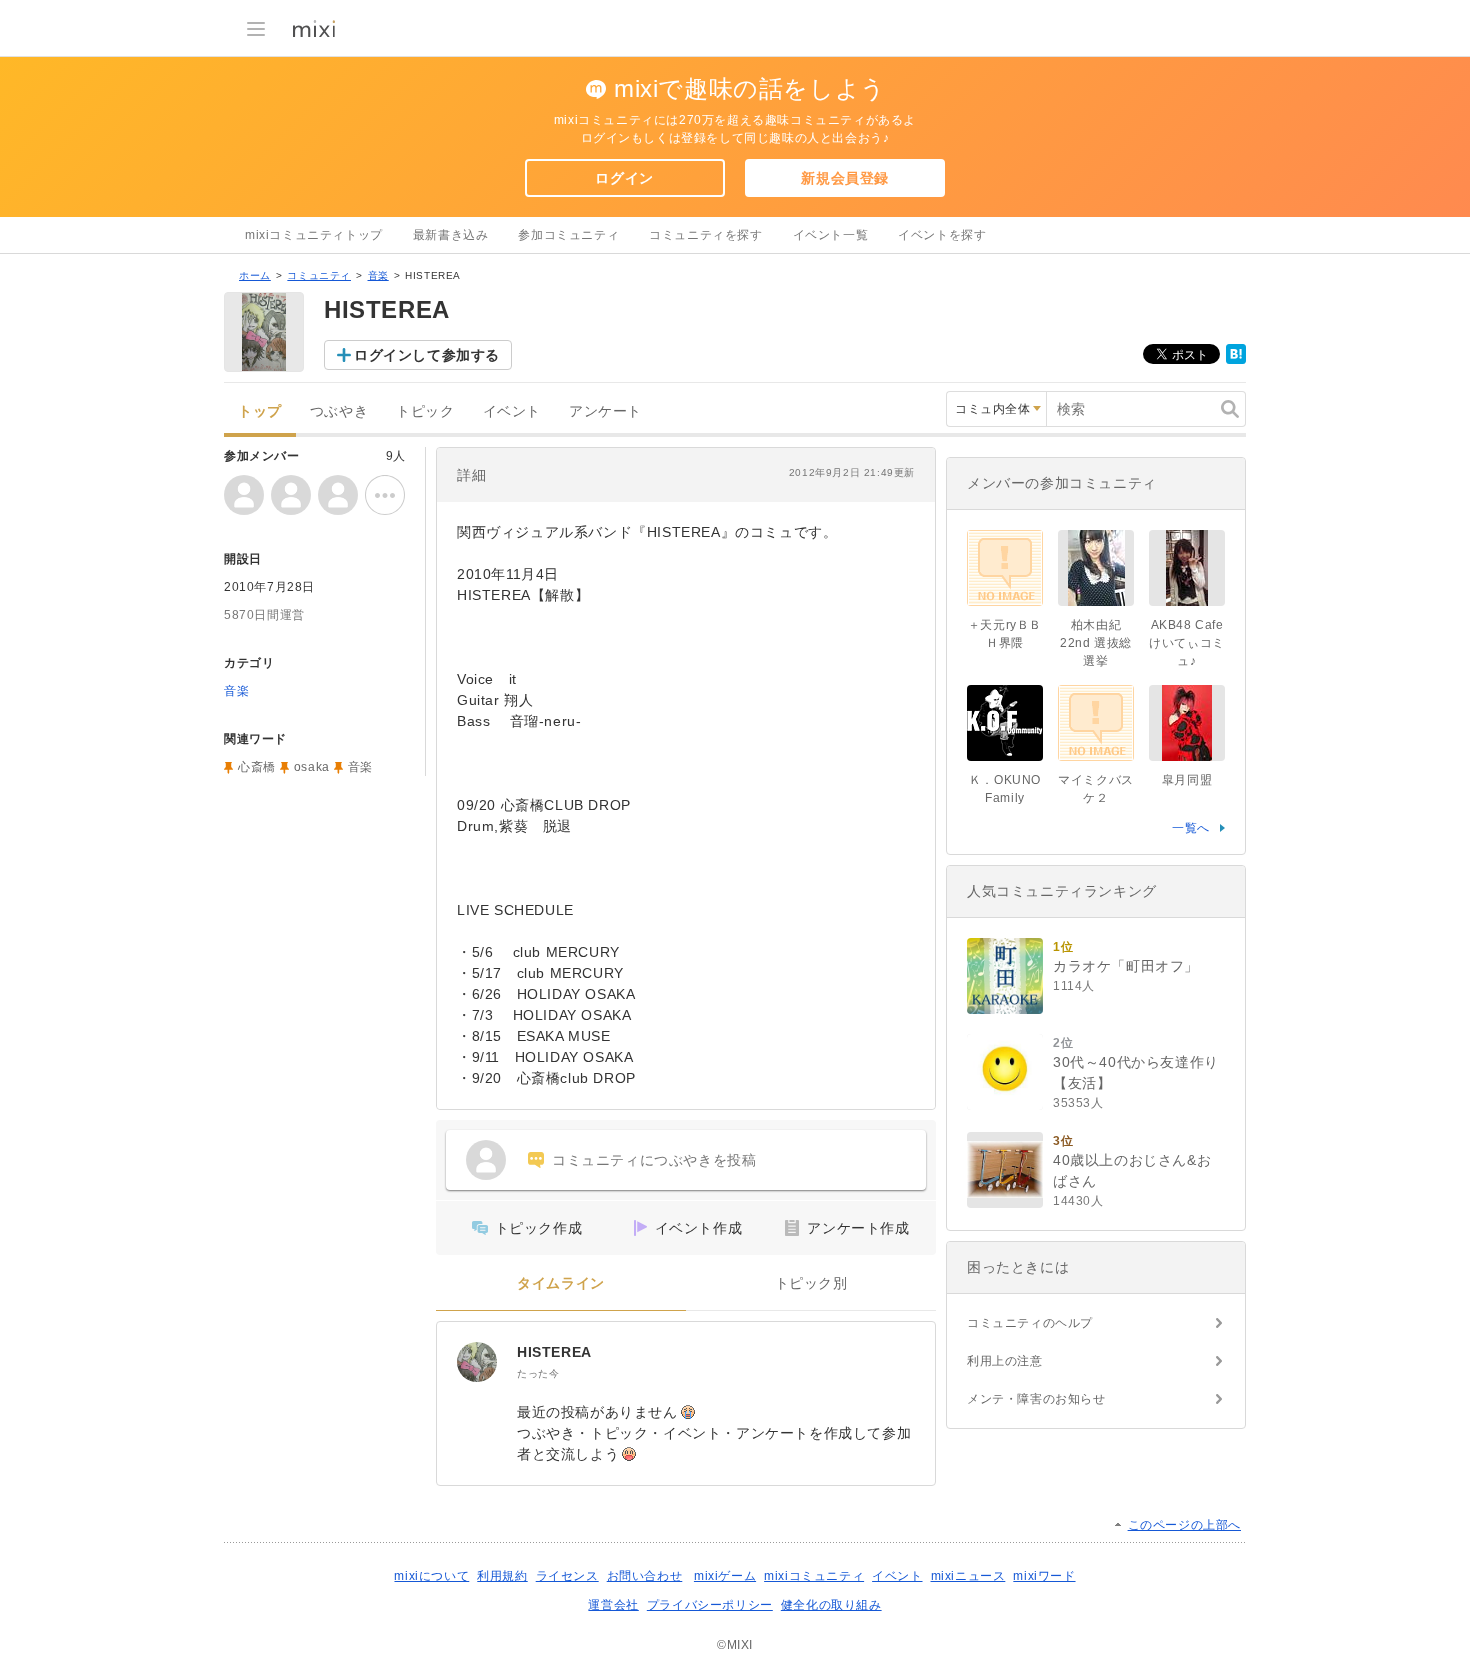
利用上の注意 (1005, 1361)
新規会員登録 (845, 178)
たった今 (538, 1373)
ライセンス (567, 1576)
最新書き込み (451, 235)
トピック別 (811, 1283)
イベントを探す (942, 235)
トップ (260, 411)
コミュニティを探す (705, 235)
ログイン (624, 178)
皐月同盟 (1187, 780)
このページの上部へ (1184, 1525)
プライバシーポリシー (710, 1605)
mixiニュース (968, 1576)
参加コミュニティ (568, 235)
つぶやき (339, 411)
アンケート (605, 411)
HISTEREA (554, 1352)
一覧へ (1191, 828)
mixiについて (431, 1576)
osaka (312, 767)
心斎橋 (257, 767)
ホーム (255, 275)
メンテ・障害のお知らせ (1036, 1399)
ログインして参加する (427, 355)
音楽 (378, 275)
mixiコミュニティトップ (314, 235)
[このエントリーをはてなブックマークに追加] (1236, 360)
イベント (512, 411)
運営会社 (613, 1605)
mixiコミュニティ (814, 1576)
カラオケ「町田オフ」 (1126, 966)
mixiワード (1044, 1576)
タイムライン (561, 1283)
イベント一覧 (831, 235)
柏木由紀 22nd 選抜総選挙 (1096, 643)
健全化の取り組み (831, 1605)
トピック (425, 411)
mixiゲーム (725, 1576)
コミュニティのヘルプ (1030, 1323)
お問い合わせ (645, 1576)
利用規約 (502, 1576)
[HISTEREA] (477, 1362)
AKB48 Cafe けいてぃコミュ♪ (1187, 643)
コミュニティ (319, 275)
